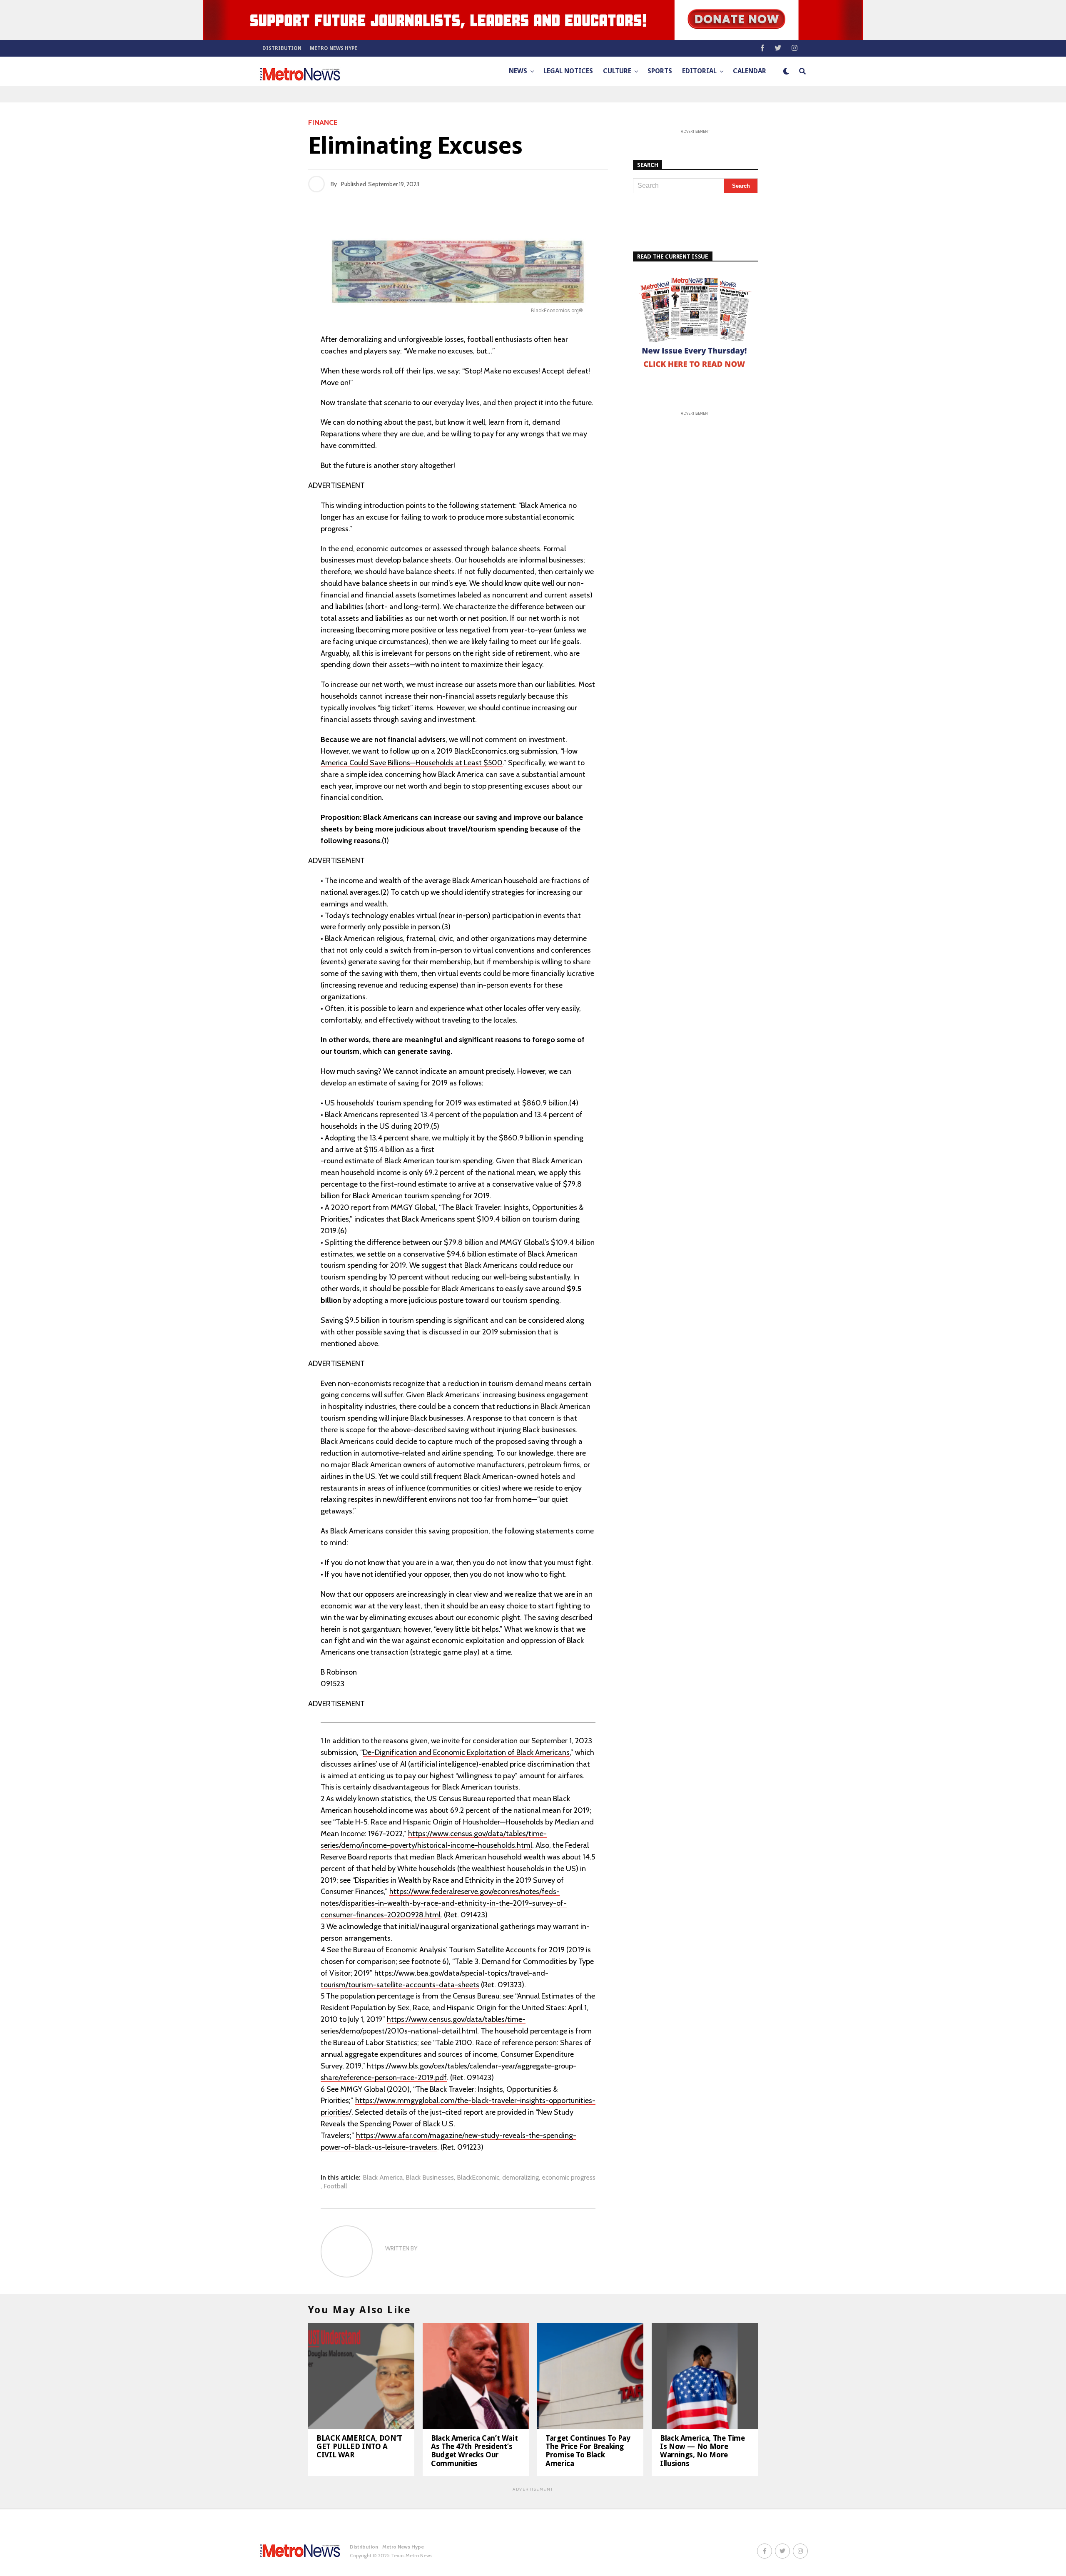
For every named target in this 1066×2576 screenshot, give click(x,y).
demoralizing (521, 2178)
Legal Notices (568, 71)
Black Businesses (430, 2178)
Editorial (699, 71)
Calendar (750, 71)
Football (335, 2186)
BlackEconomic (478, 2178)
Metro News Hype (334, 48)
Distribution (282, 48)
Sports (660, 71)
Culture (617, 71)
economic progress (569, 2178)
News (518, 71)
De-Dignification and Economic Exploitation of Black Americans (466, 1752)
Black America (383, 2178)
